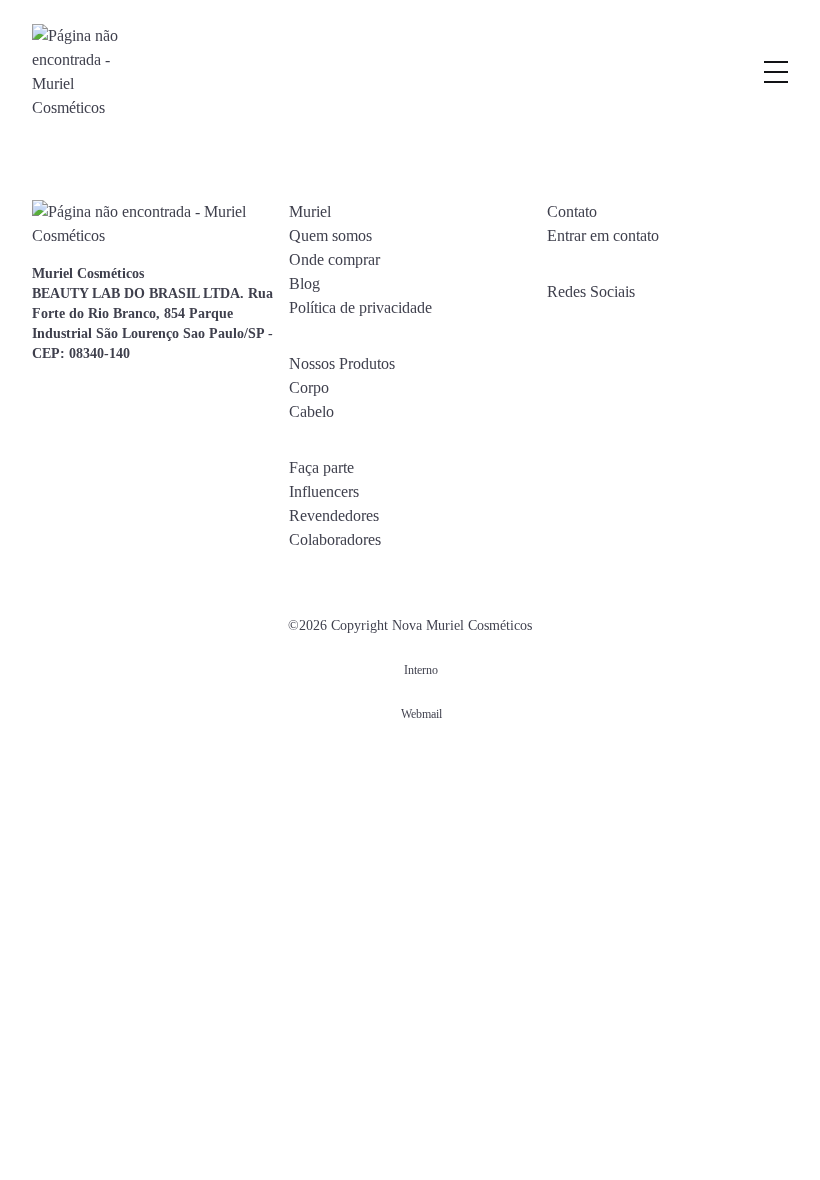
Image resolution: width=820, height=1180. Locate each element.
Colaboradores (335, 539)
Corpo (309, 387)
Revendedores (334, 515)
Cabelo (311, 411)
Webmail (421, 714)
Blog (304, 283)
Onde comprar (334, 259)
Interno (421, 670)
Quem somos (330, 235)
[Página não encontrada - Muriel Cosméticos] (77, 72)
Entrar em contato (603, 235)
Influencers (324, 491)
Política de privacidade (360, 307)
